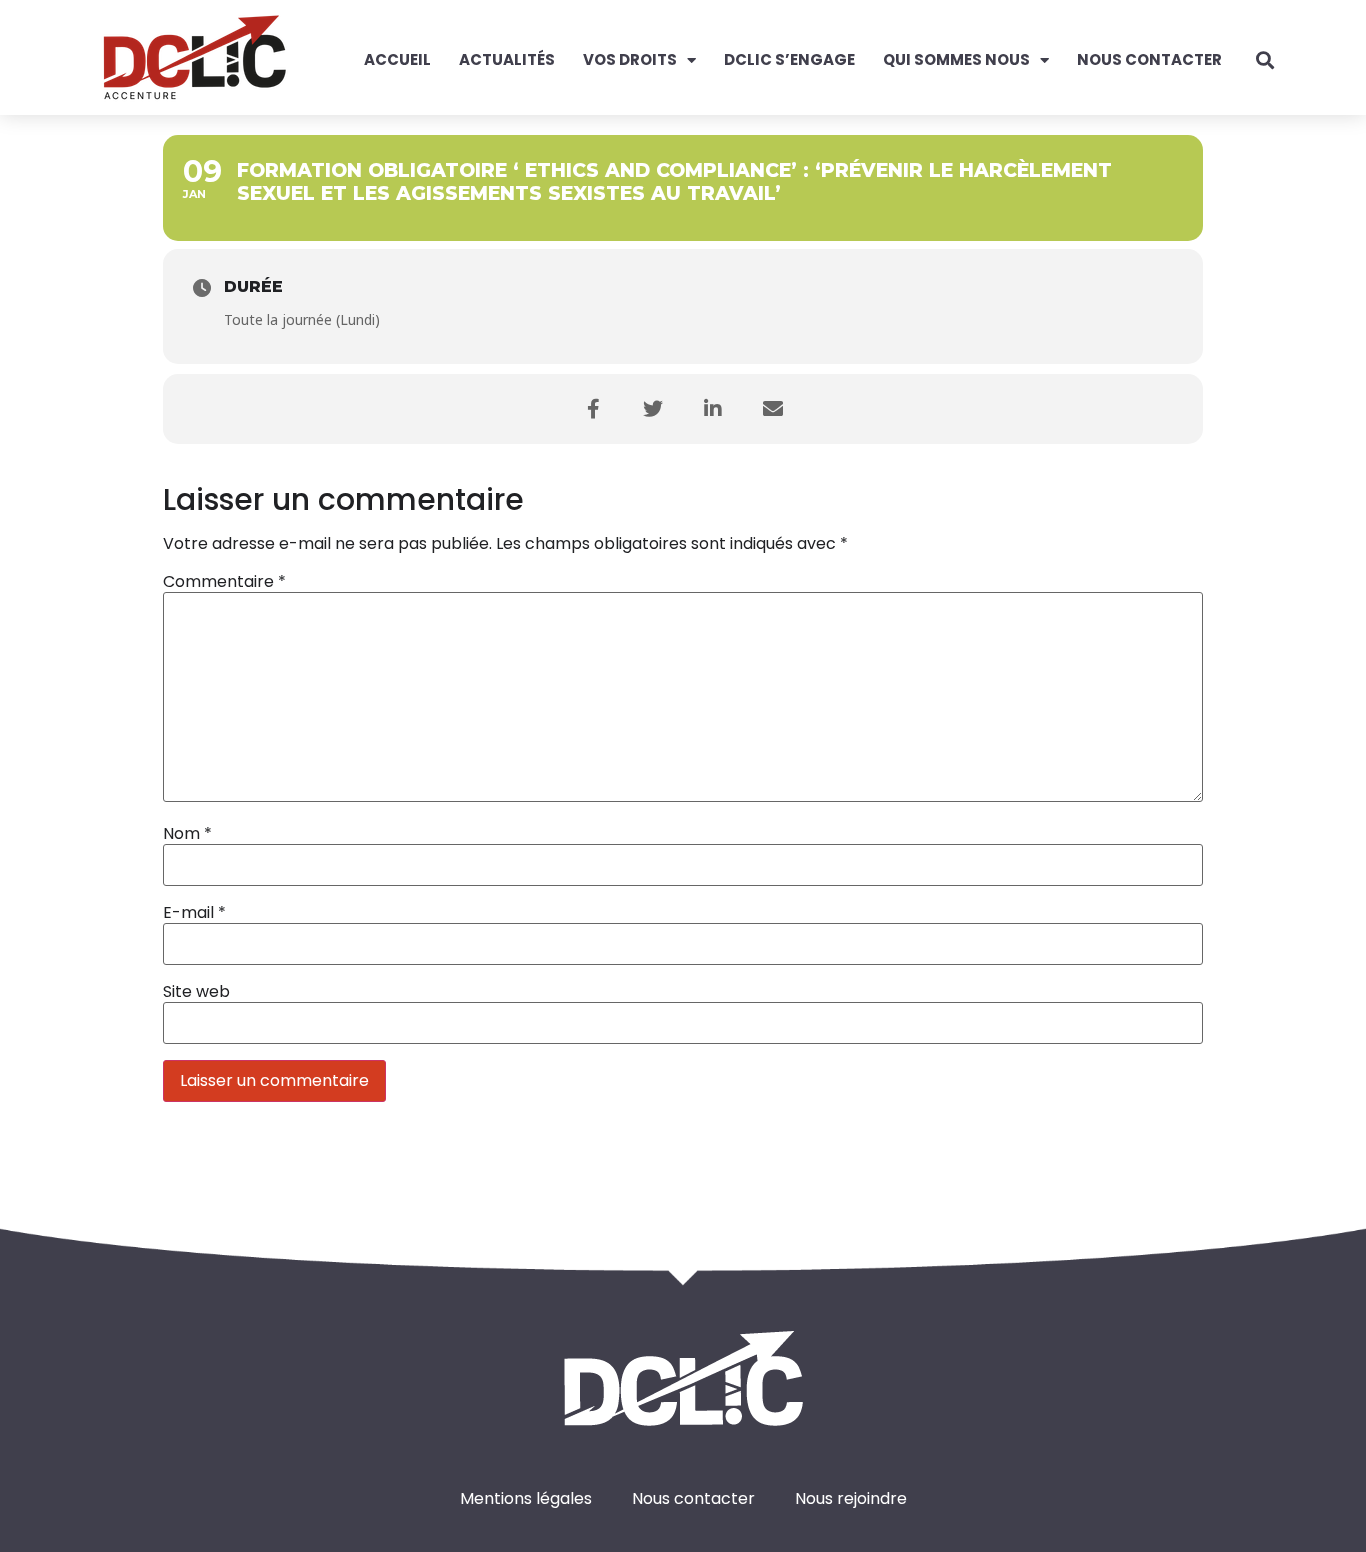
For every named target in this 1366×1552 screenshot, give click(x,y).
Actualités (507, 59)
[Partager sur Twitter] (653, 409)
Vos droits (630, 59)
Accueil (397, 59)
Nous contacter (1149, 59)
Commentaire (224, 582)
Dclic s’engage (789, 59)
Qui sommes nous (956, 59)
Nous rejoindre (851, 1498)
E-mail (194, 913)
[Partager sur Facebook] (593, 409)
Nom (187, 834)
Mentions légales (526, 1498)
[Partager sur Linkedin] (713, 409)
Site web (196, 992)
